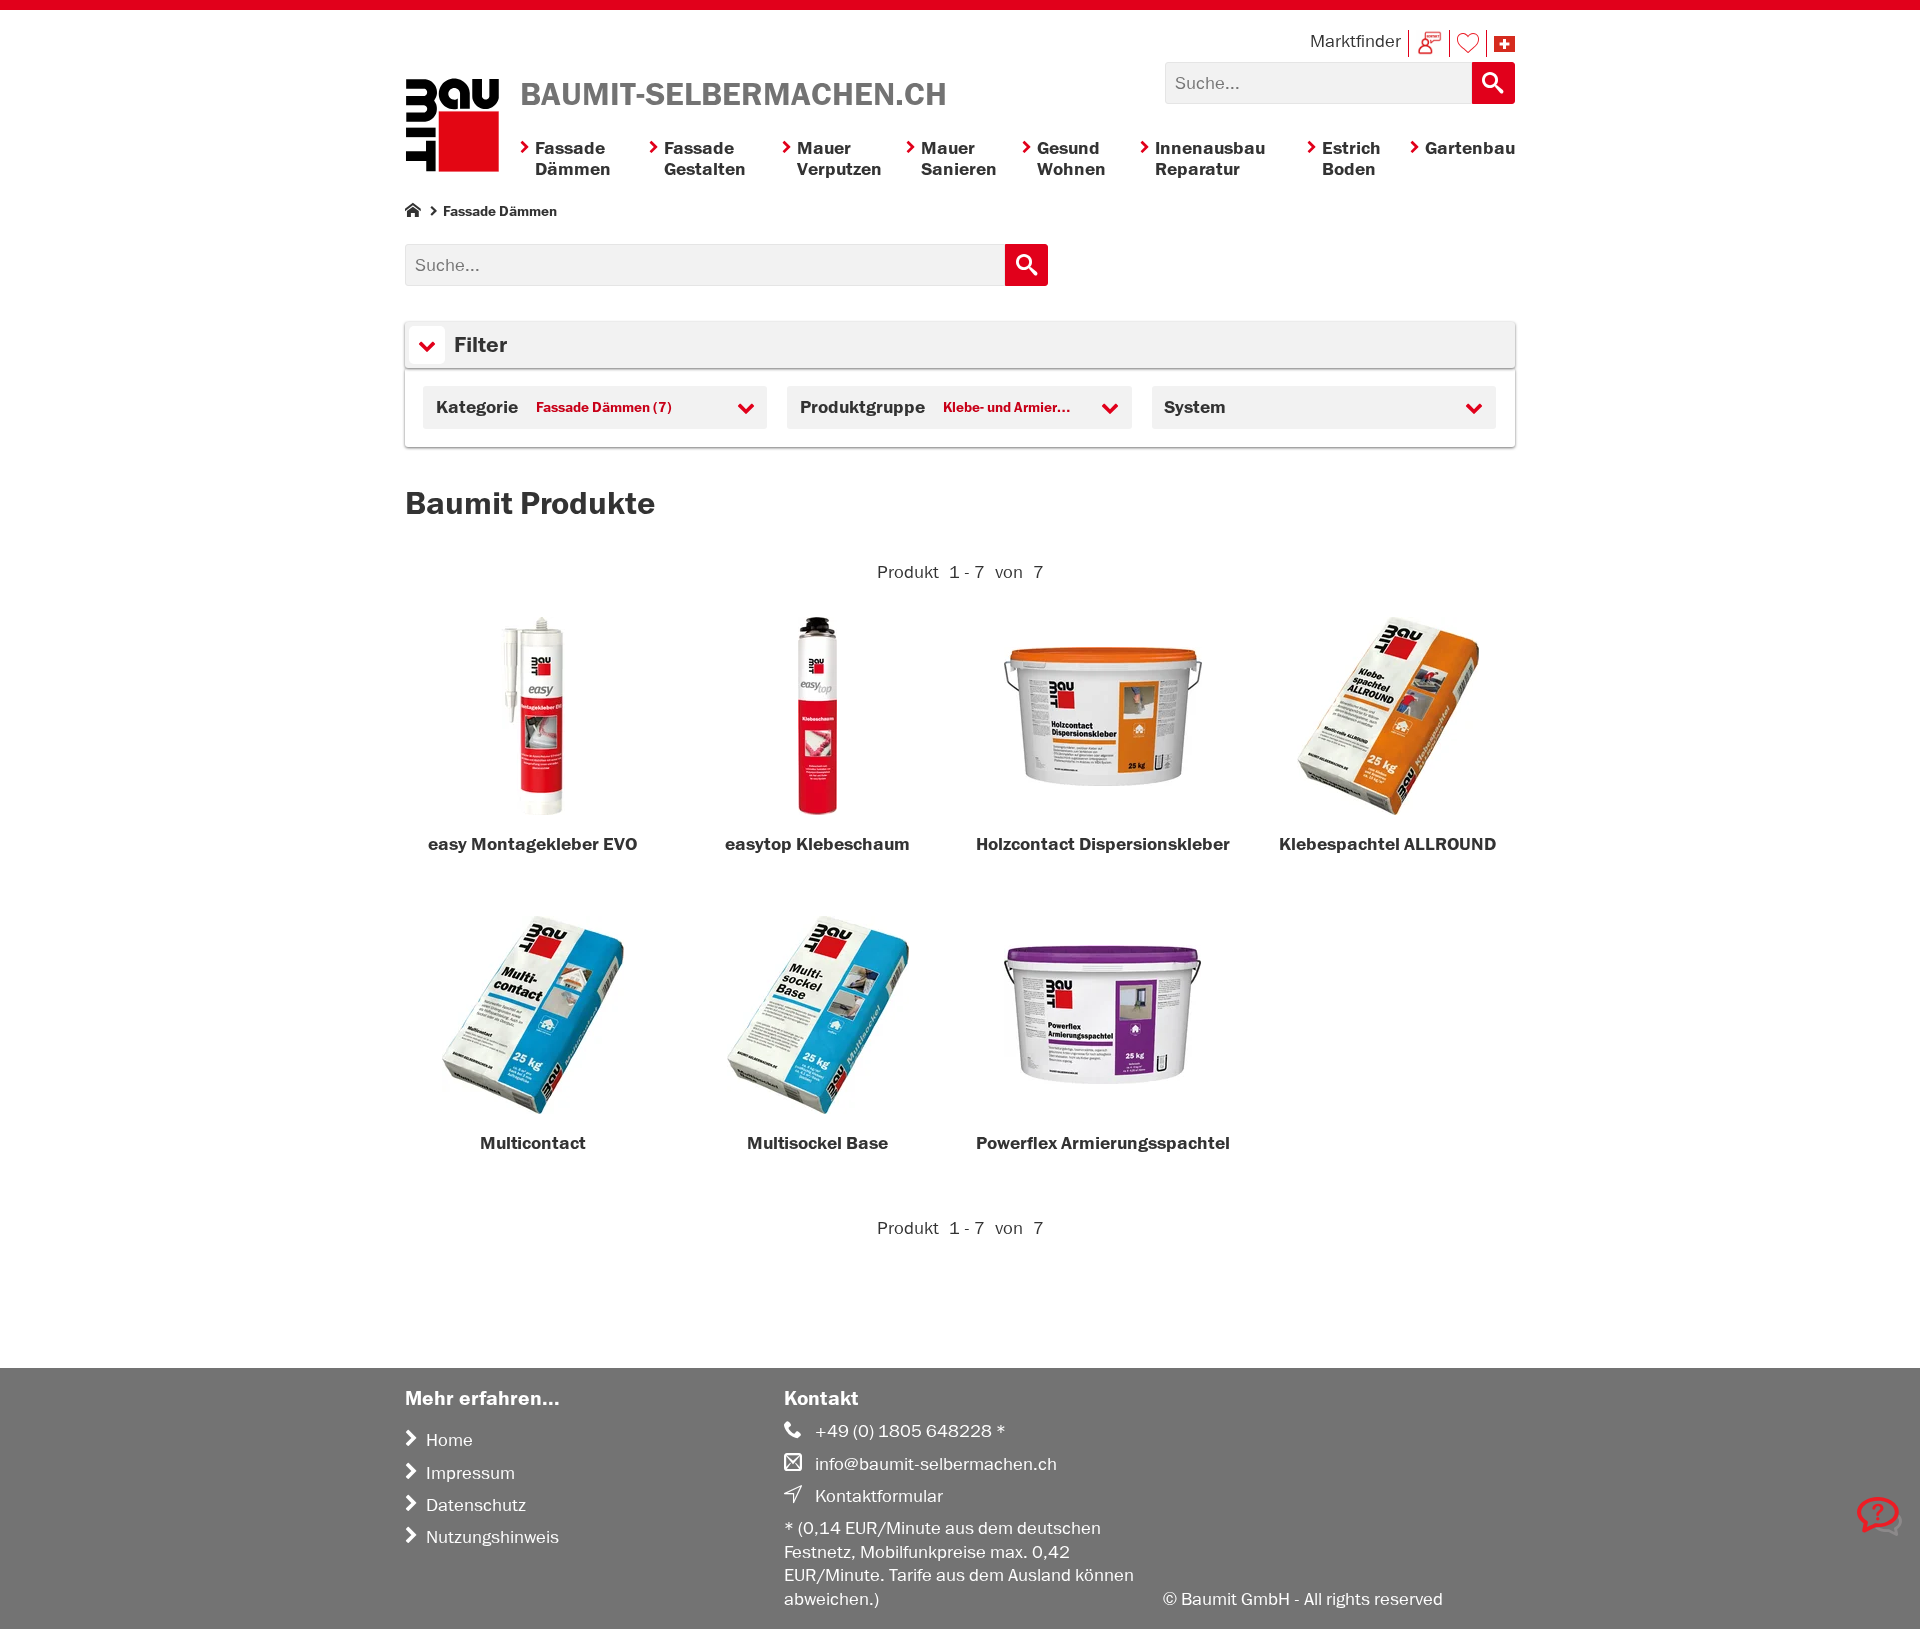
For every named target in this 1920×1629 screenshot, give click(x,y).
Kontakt (1429, 43)
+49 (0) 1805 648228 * (910, 1431)
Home (449, 1440)
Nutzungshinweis (492, 1537)
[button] (1504, 44)
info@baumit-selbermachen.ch (936, 1464)
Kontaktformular (879, 1496)
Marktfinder (1355, 41)
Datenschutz (476, 1505)
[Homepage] (413, 214)
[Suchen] (1493, 83)
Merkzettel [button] (1468, 43)
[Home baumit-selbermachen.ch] (452, 128)
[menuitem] (584, 159)
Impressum (470, 1473)
